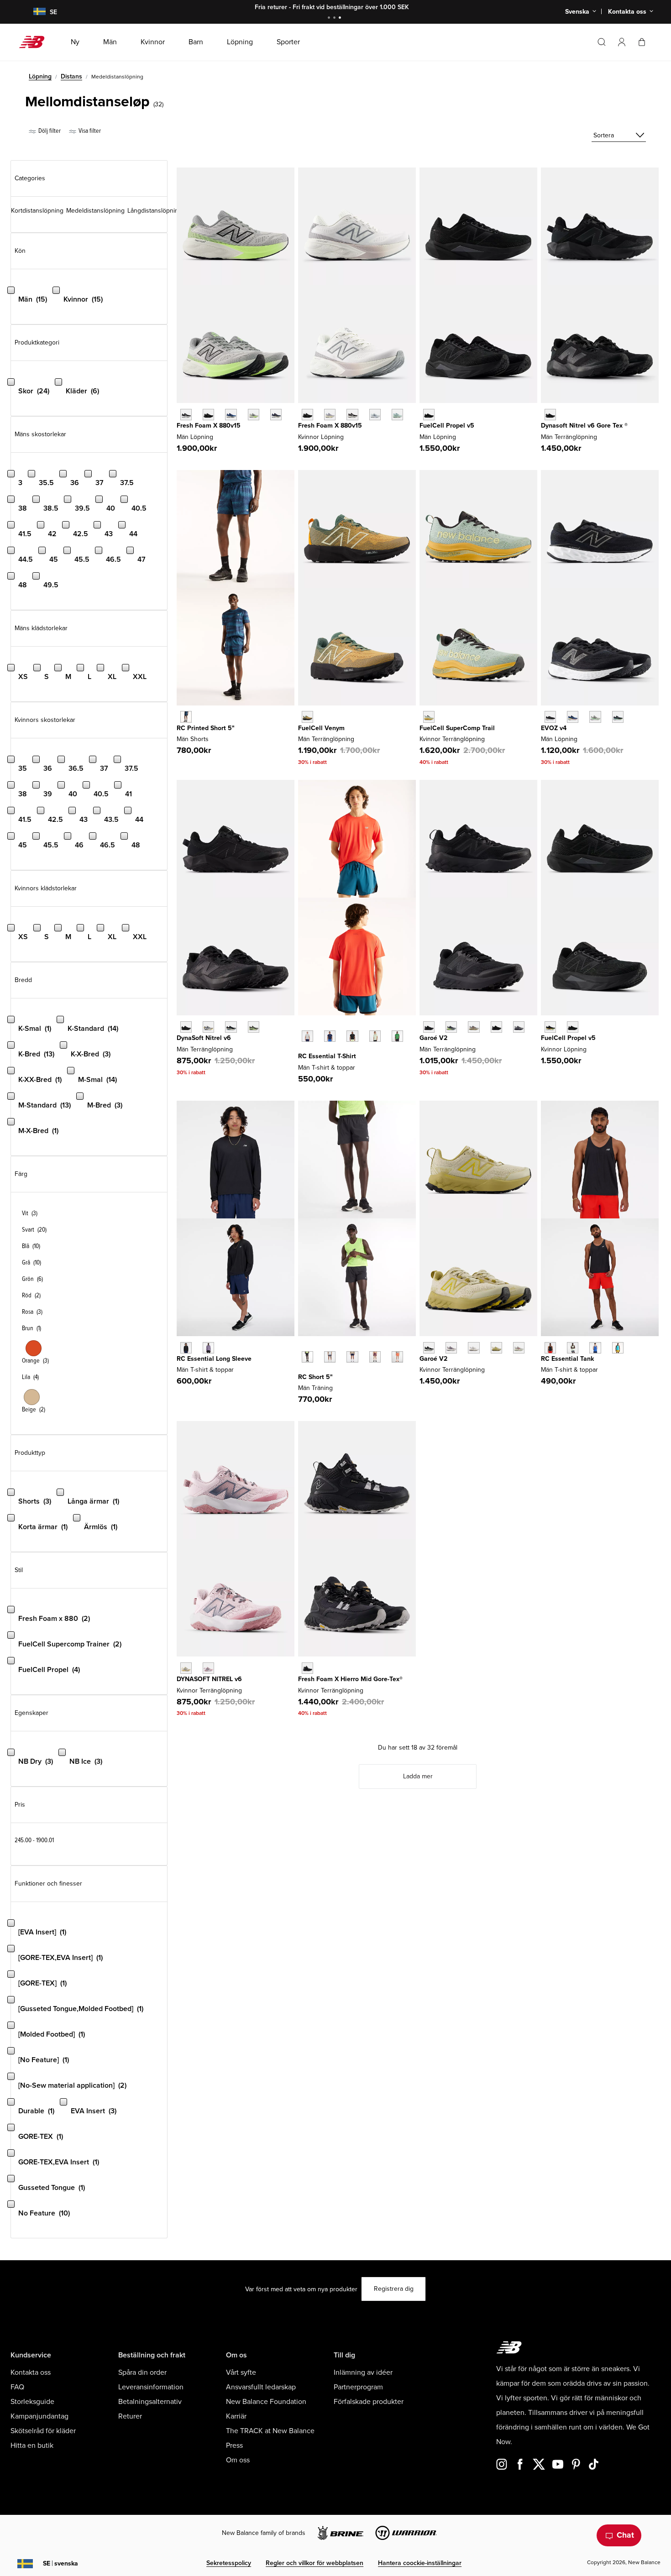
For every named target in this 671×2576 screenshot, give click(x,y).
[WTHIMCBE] (307, 1668)
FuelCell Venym (321, 728)
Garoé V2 (433, 1038)
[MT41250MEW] (573, 1348)
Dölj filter (49, 131)
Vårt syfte (241, 2372)
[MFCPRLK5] (429, 415)
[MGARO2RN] (496, 1027)
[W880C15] (330, 415)
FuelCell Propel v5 (447, 426)
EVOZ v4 (554, 728)
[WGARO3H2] (519, 1348)
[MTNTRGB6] (550, 415)
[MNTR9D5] (231, 1027)
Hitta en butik (32, 2445)
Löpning (40, 76)
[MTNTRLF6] (186, 1027)
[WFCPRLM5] (550, 1027)
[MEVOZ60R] (618, 717)
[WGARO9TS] (451, 1348)
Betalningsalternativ (150, 2402)
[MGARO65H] (519, 1027)
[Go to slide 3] (341, 18)
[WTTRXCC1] (429, 717)
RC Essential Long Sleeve (214, 1359)
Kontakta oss (31, 2372)
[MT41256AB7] (208, 1348)
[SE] (34, 12)
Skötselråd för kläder (43, 2431)
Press (234, 2445)
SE (60, 2563)
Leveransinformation (151, 2387)
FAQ (17, 2387)
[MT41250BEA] (595, 1348)
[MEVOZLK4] (550, 717)
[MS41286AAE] (397, 1357)
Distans (71, 76)
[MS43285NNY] (186, 717)
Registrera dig (394, 2289)
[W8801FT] (397, 415)
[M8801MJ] (276, 415)
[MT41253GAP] (397, 1036)
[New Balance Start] (35, 42)
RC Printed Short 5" (206, 728)
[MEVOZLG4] (595, 717)
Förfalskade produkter (369, 2402)
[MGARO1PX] (451, 1027)
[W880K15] (307, 415)
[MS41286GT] (330, 1357)
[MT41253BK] (352, 1036)
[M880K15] (208, 415)
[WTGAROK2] (429, 1348)
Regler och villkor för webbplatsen (315, 2563)
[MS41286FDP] (375, 1357)
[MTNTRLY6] (208, 1027)
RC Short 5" (315, 1377)
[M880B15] (186, 415)
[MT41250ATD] (618, 1348)
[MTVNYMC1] (307, 717)
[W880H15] (352, 415)
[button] (622, 42)
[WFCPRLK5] (573, 1027)
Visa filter (89, 131)
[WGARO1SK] (496, 1348)
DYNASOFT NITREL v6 (209, 1679)
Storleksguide (32, 2402)
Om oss (238, 2460)
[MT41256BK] (186, 1348)
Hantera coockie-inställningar (420, 2563)
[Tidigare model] (303, 1026)
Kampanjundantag (39, 2416)
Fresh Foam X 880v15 (209, 426)
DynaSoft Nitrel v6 (204, 1038)
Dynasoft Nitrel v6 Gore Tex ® (584, 426)
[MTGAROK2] (429, 1027)
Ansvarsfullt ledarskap (261, 2387)
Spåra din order (142, 2372)
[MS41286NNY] (352, 1357)
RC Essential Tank (567, 1359)
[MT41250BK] (550, 1348)
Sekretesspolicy (229, 2563)
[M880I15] (231, 415)
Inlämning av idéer (363, 2372)
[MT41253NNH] (330, 1036)
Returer (130, 2416)
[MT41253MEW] (375, 1036)
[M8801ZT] (254, 415)
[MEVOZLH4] (573, 717)
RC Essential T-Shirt (327, 1056)
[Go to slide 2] (335, 18)
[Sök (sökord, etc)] (602, 42)
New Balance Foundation (266, 2402)
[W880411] (375, 415)
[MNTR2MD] (254, 1027)
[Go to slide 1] (330, 18)
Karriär (236, 2416)
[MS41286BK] (307, 1357)
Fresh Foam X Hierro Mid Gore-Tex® (350, 1679)
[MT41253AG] (307, 1036)
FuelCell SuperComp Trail (457, 728)
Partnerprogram (358, 2387)
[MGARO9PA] (474, 1027)
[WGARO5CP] (474, 1348)
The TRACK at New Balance (270, 2431)
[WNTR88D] (186, 1668)
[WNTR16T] (208, 1668)
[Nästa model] (303, 1050)
